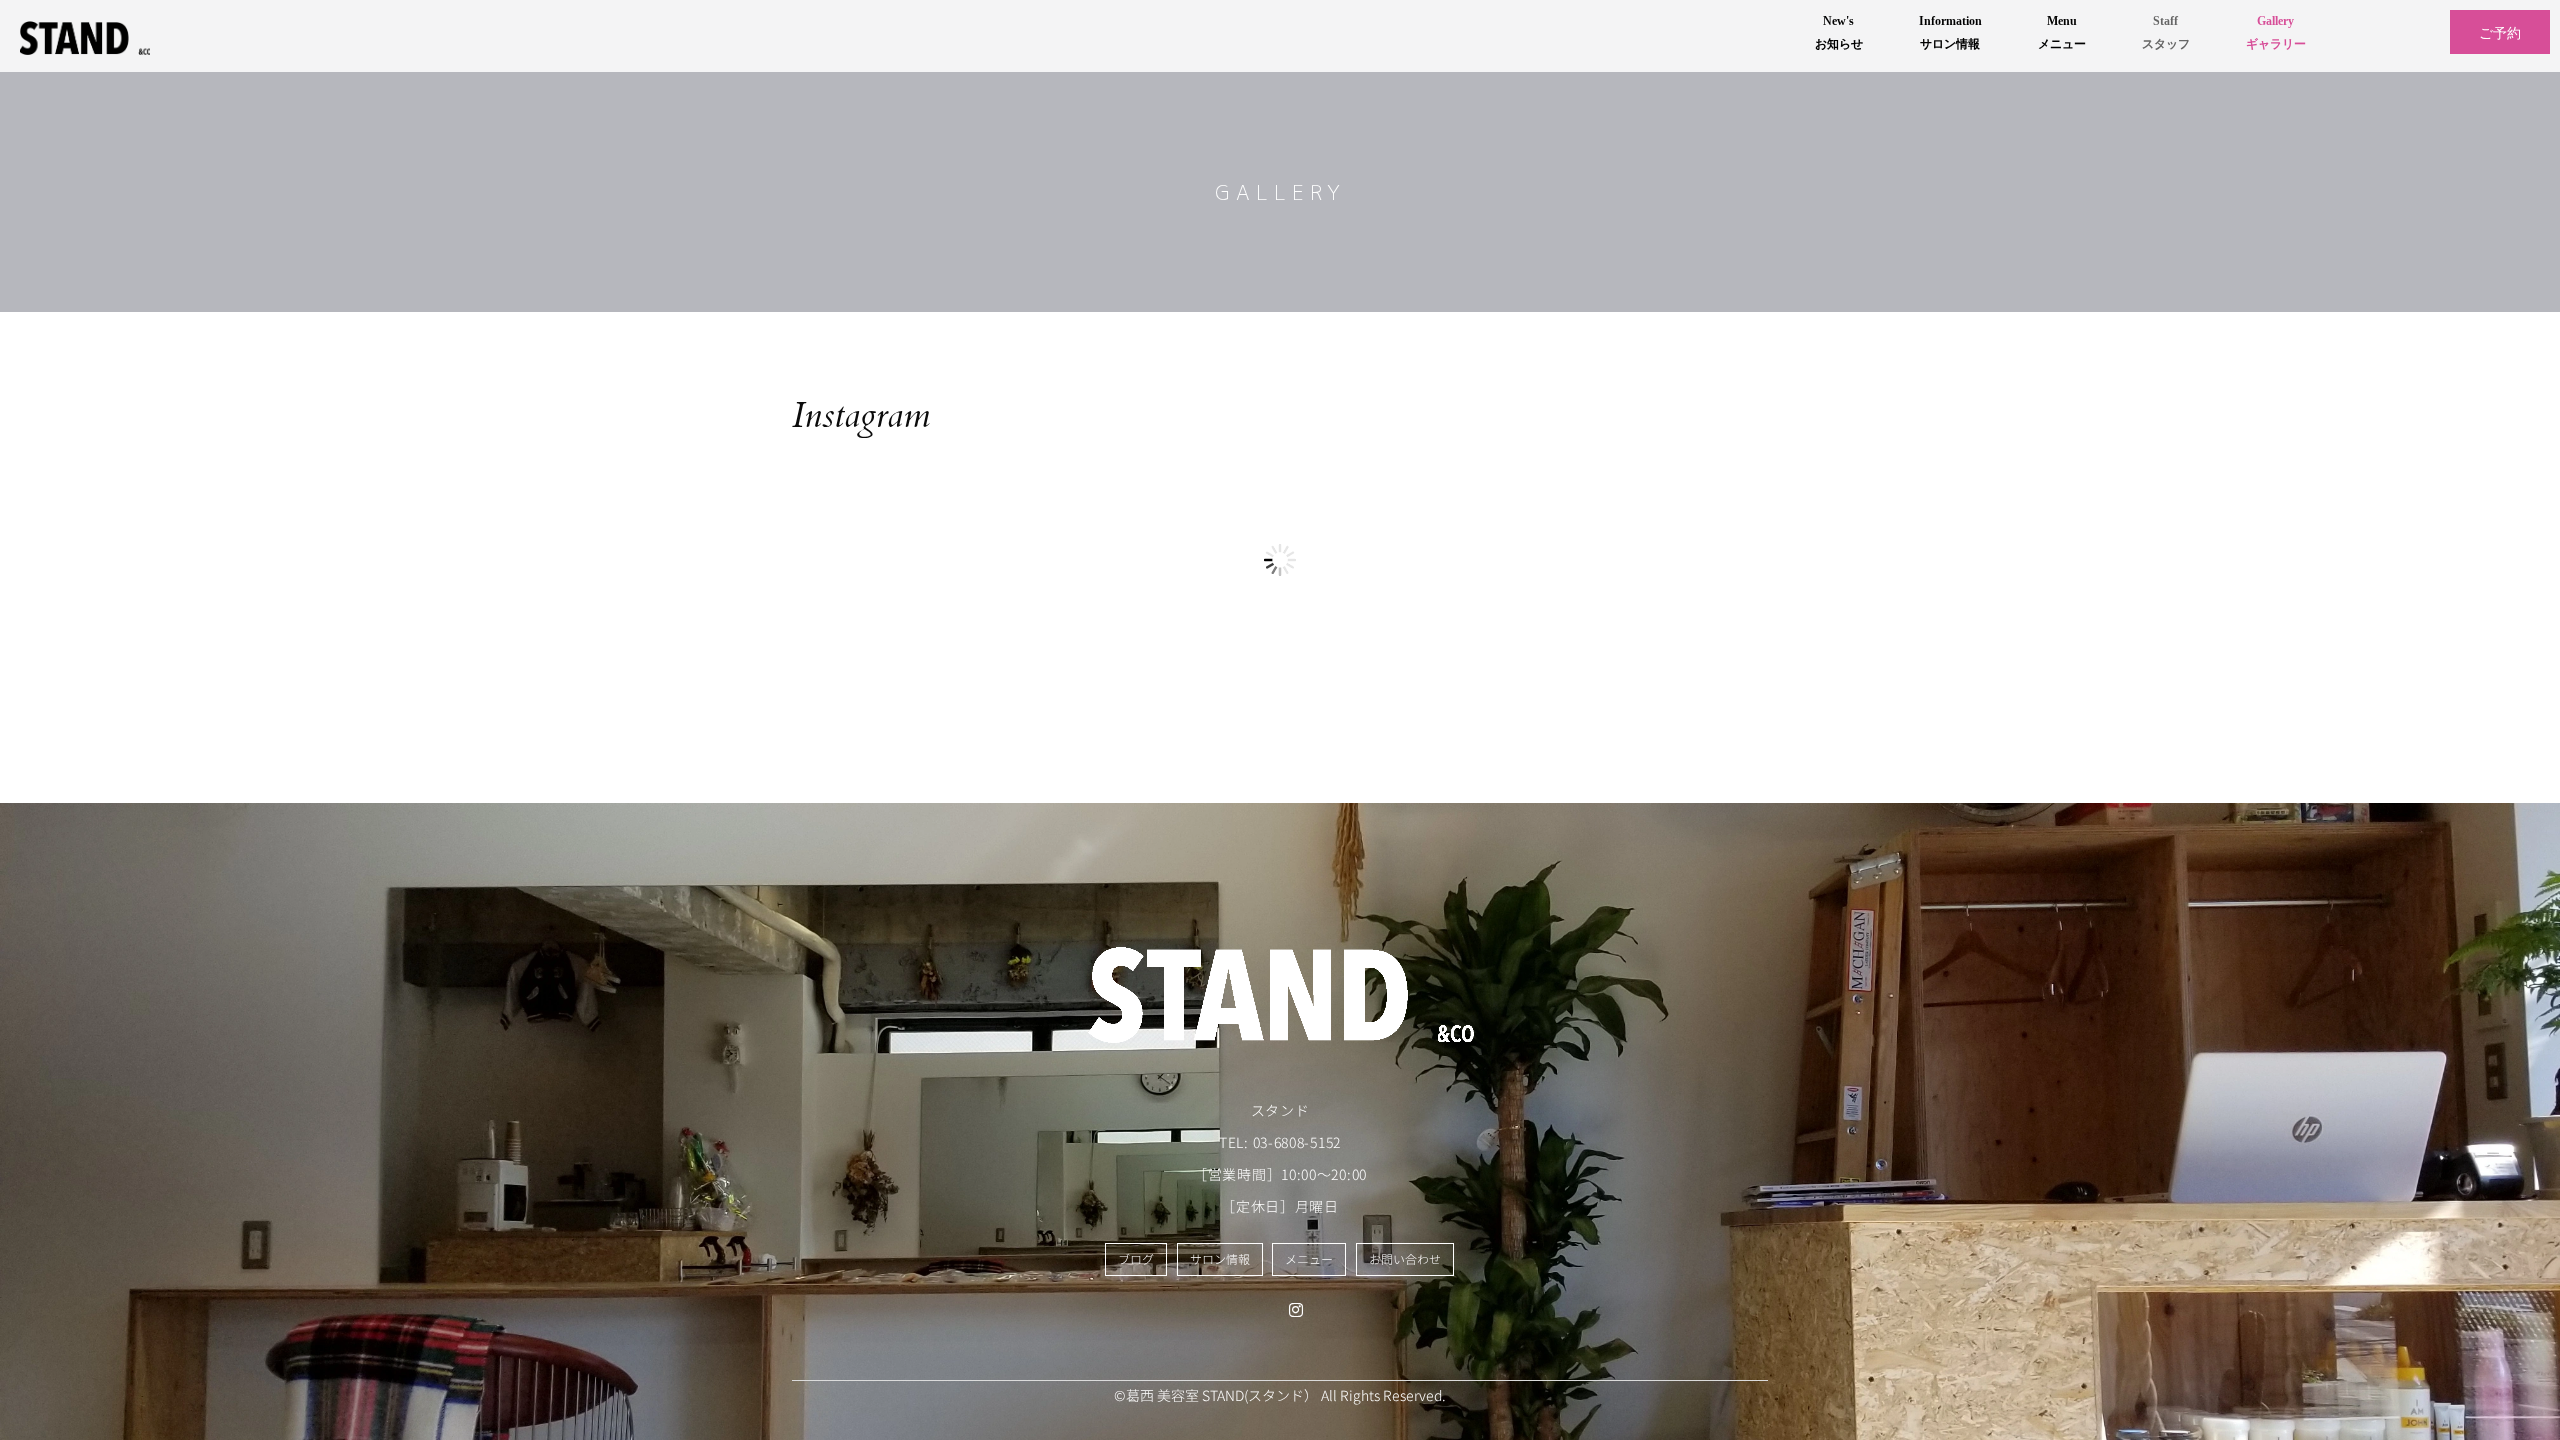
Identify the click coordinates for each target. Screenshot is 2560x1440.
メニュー (1309, 1259)
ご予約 (2500, 32)
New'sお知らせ (1839, 32)
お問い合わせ (1405, 1259)
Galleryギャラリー (2276, 32)
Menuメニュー (2062, 32)
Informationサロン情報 (1950, 32)
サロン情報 (1220, 1259)
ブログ (1136, 1259)
